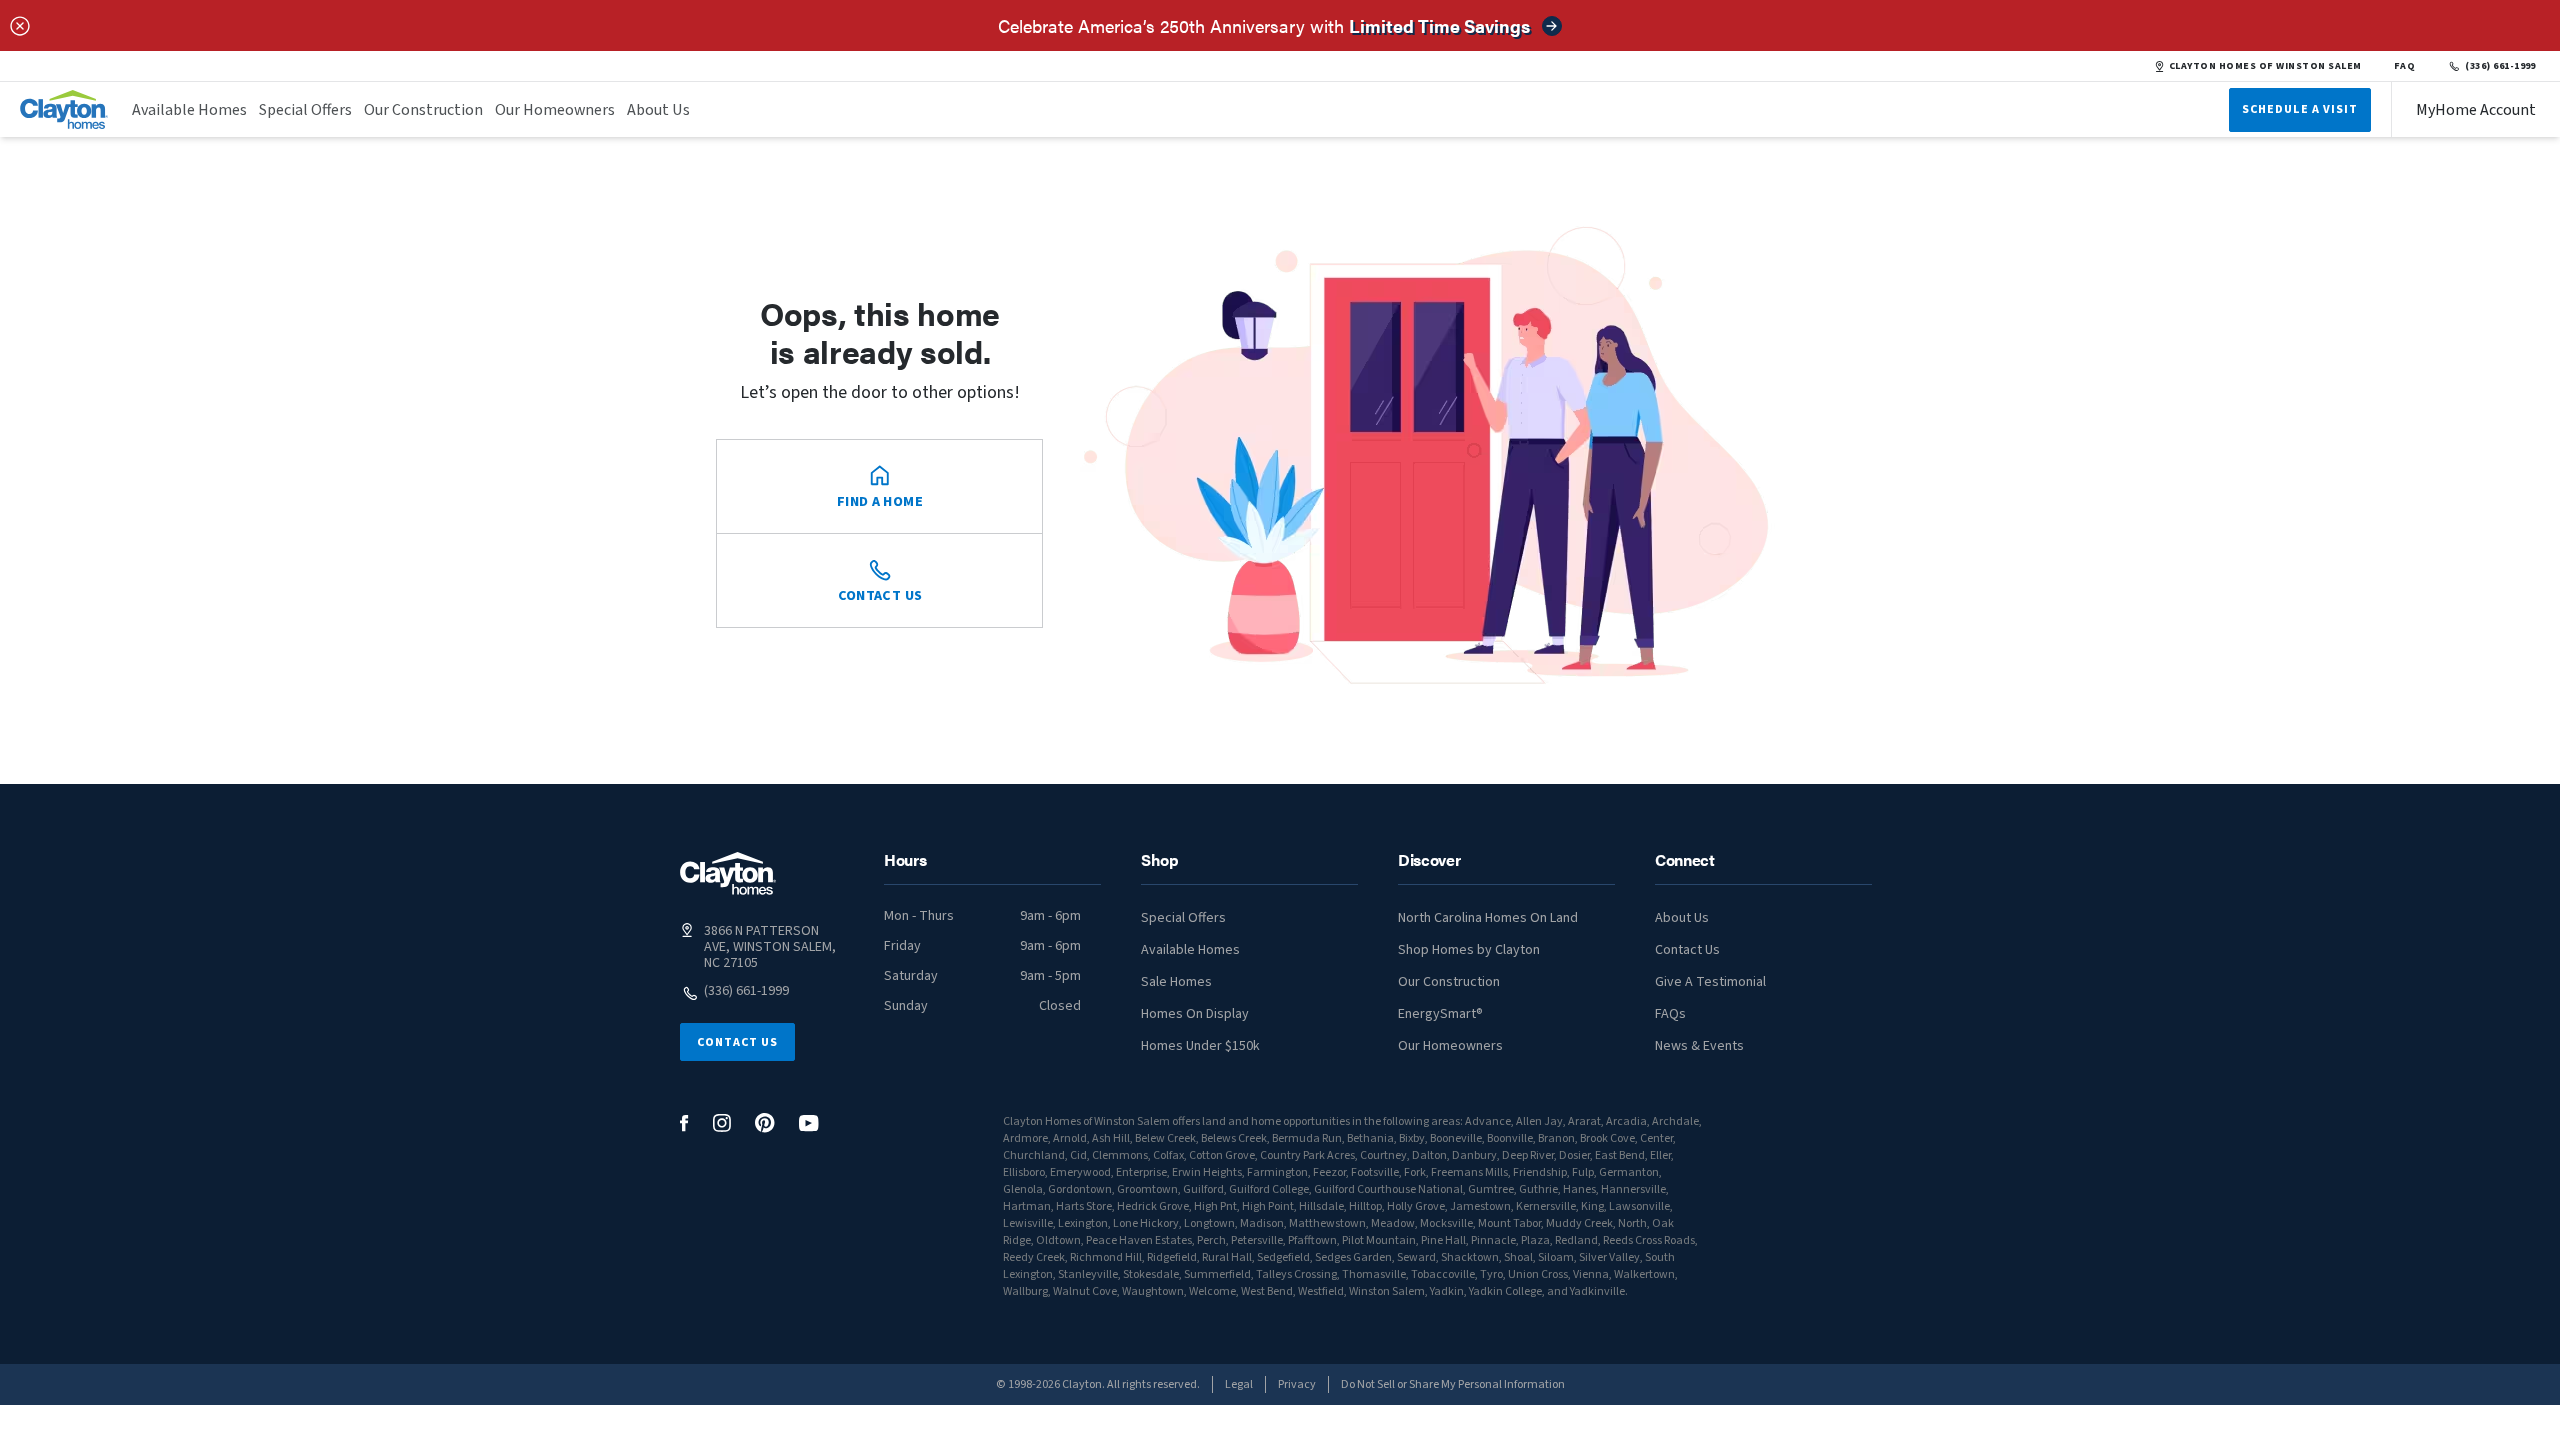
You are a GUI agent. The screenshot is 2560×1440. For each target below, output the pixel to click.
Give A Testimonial (1710, 982)
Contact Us (737, 1042)
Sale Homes (1176, 982)
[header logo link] (64, 109)
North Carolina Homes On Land (1488, 918)
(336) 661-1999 (2500, 66)
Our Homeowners (555, 110)
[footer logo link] (728, 873)
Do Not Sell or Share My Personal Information (1453, 1384)
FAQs (1670, 1014)
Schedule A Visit (2300, 109)
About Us (658, 110)
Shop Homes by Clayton (1469, 950)
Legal (1239, 1384)
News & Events (1699, 1046)
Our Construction (423, 110)
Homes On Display (1195, 1014)
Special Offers (305, 110)
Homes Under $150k (1200, 1046)
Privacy (1297, 1384)
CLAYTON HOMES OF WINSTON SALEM (2265, 66)
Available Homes (189, 110)
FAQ (2405, 66)
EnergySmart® (1440, 1014)
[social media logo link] (684, 1123)
